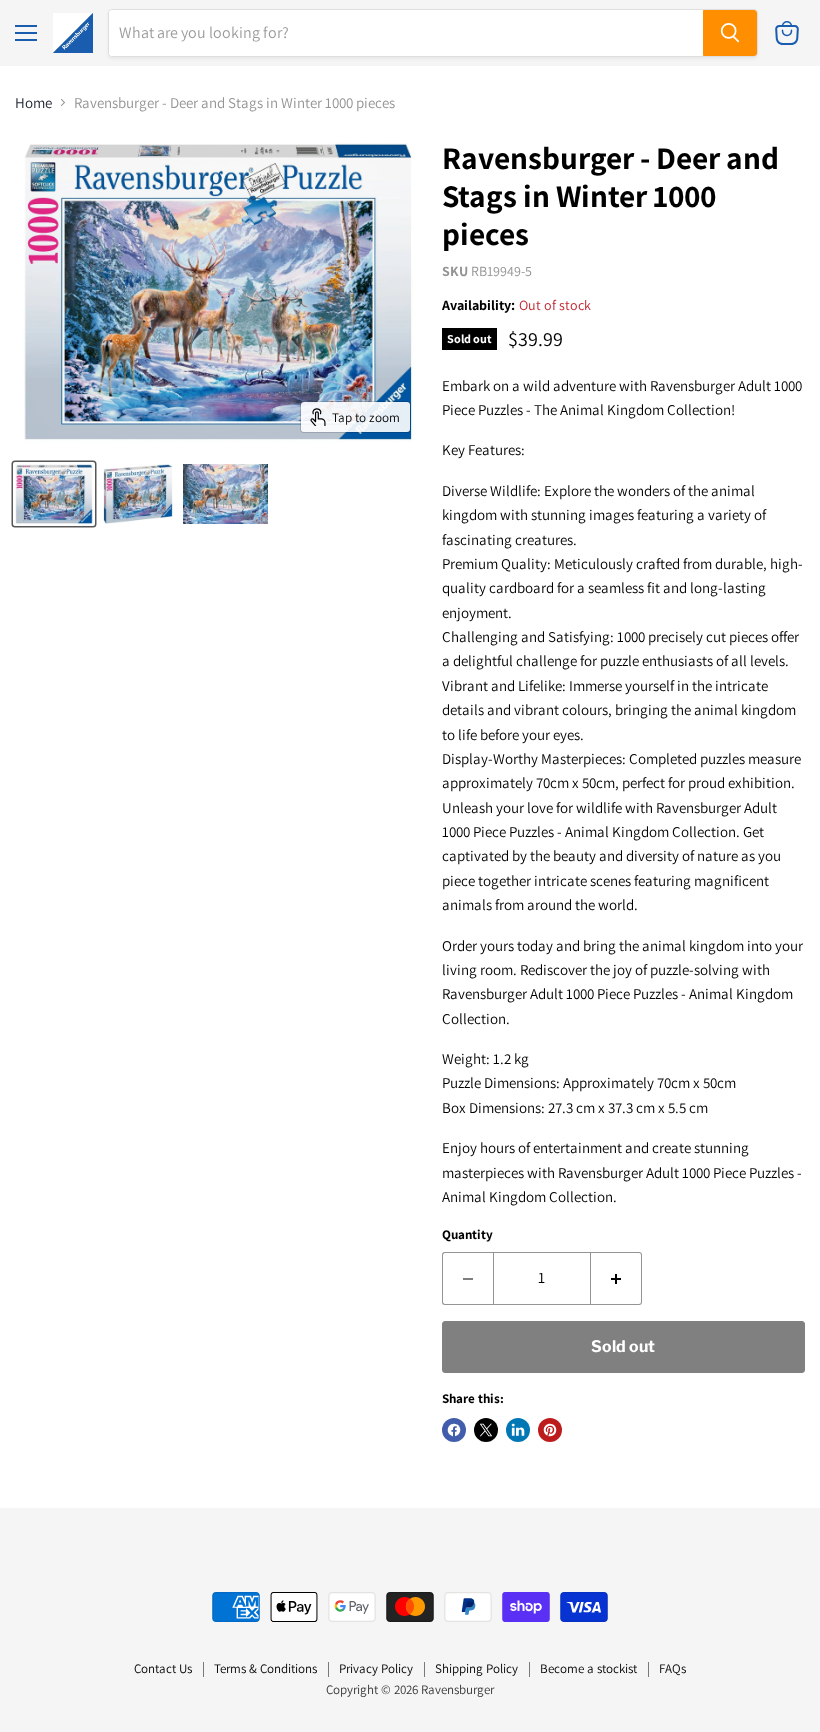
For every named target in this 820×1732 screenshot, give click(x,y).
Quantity (467, 1234)
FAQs (672, 1668)
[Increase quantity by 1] (616, 1278)
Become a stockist (588, 1668)
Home (33, 102)
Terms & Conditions (265, 1668)
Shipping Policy (476, 1668)
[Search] (730, 33)
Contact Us (163, 1668)
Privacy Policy (376, 1668)
